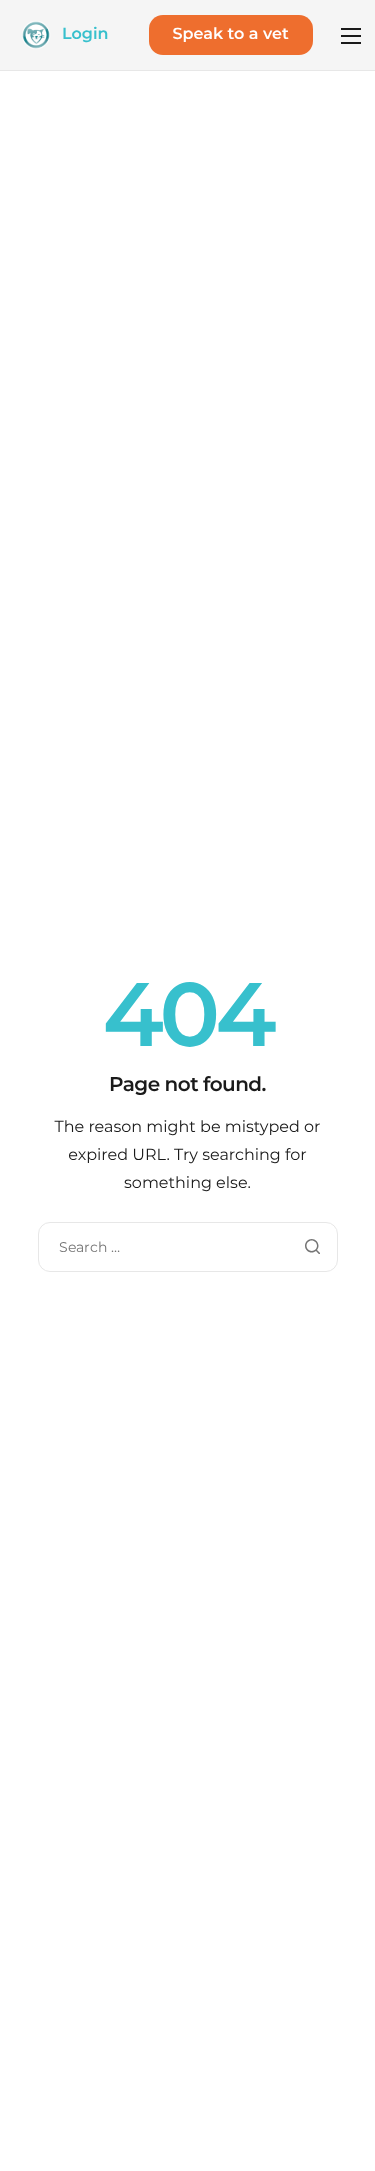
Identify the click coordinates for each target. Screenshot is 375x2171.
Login (85, 34)
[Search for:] (188, 1247)
